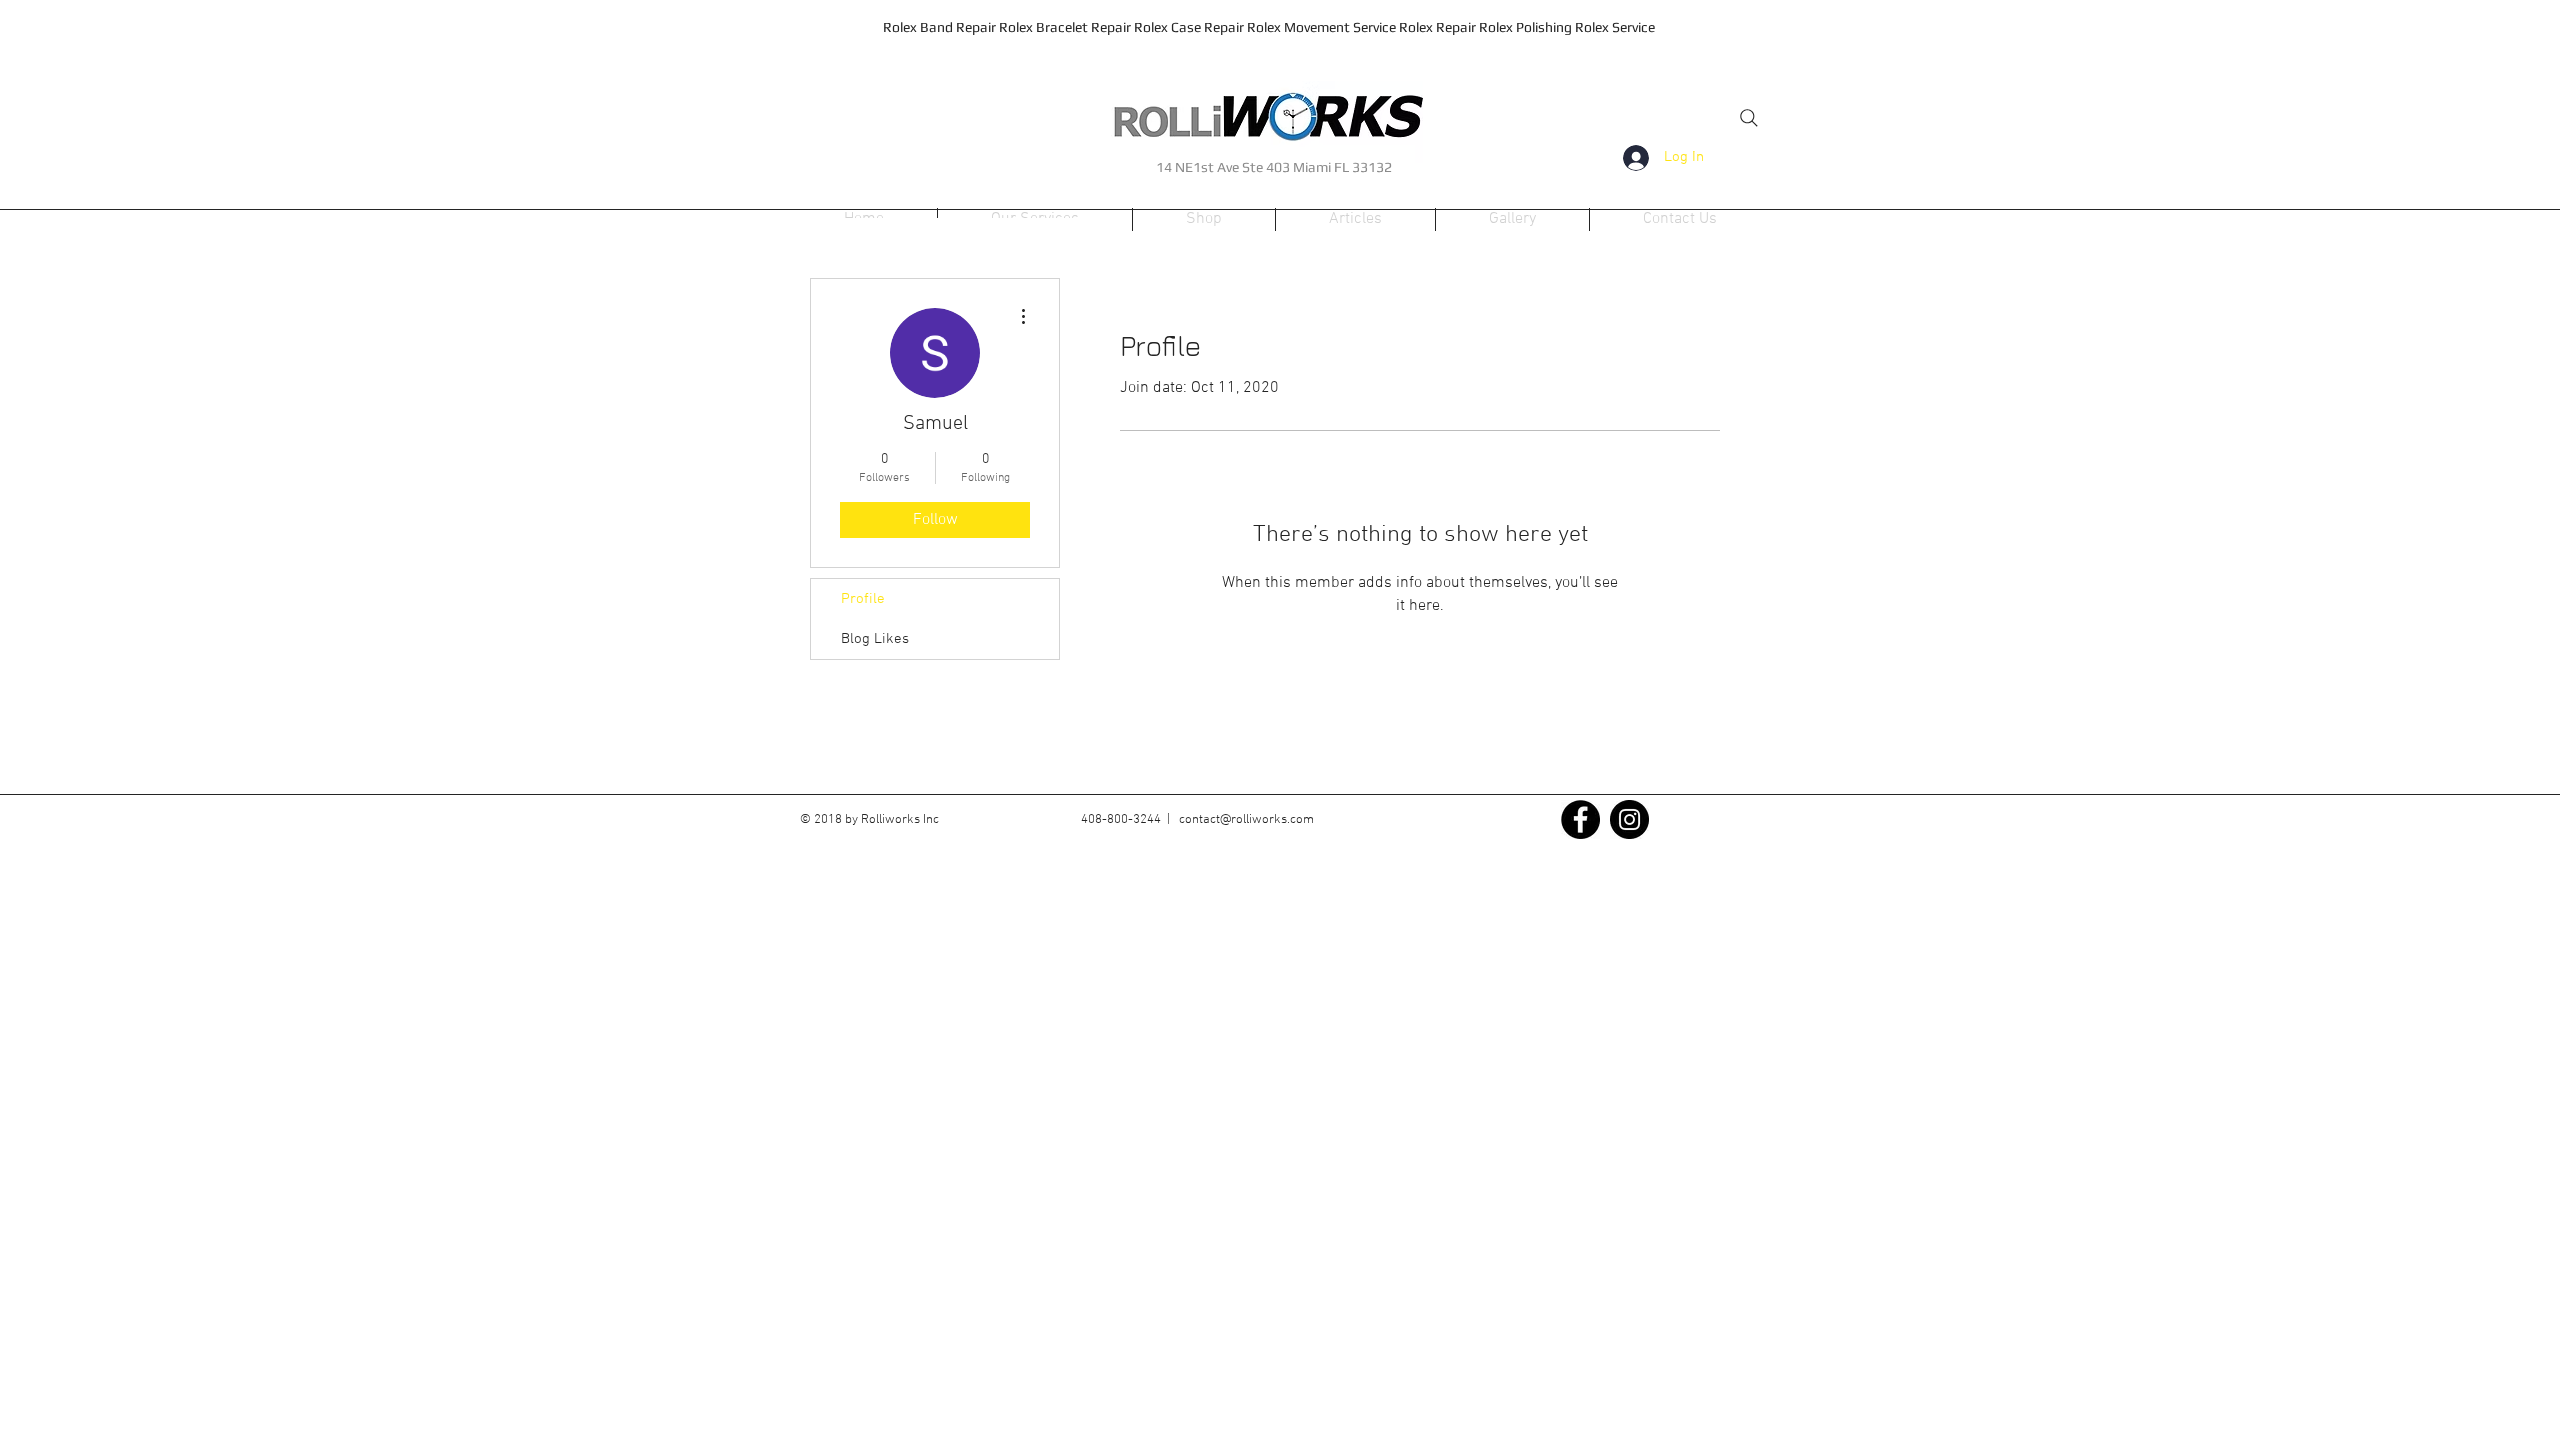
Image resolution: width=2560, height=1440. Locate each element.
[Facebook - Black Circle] (1580, 819)
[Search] (1749, 118)
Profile (863, 599)
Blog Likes (875, 639)
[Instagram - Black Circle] (1629, 819)
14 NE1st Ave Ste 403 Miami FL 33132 (1274, 167)
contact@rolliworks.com (1246, 820)
